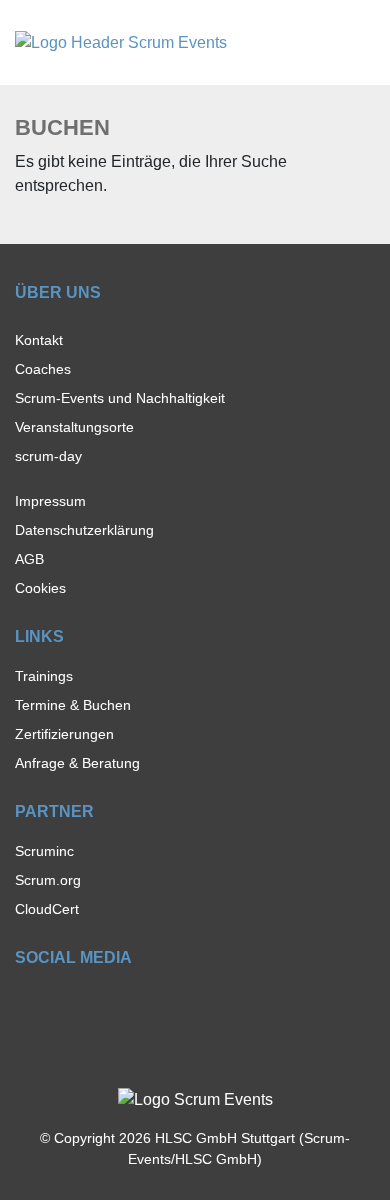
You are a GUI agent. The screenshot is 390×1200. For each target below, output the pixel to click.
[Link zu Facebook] (24, 1003)
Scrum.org (48, 880)
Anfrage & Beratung (77, 763)
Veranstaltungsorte (74, 427)
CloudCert (47, 909)
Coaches (43, 369)
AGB (29, 559)
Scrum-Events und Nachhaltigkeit (120, 398)
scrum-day (48, 456)
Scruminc (44, 851)
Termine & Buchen (73, 705)
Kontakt (39, 340)
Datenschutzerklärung (84, 530)
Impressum (50, 501)
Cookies (40, 588)
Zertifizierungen (64, 734)
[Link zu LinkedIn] (94, 1003)
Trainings (44, 676)
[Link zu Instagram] (59, 1003)
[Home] (121, 41)
